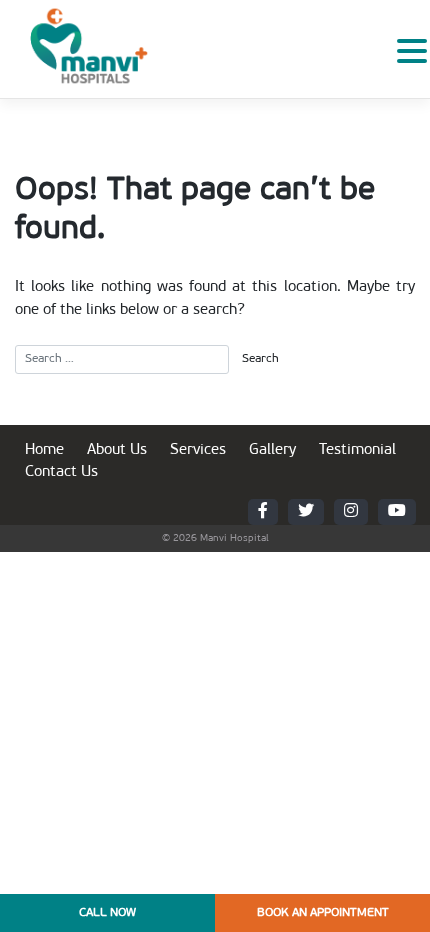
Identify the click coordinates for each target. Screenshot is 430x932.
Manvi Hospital (234, 538)
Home (44, 450)
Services (198, 450)
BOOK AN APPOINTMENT (323, 913)
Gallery (272, 450)
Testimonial (357, 450)
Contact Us (61, 472)
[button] (412, 52)
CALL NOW (107, 913)
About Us (117, 450)
